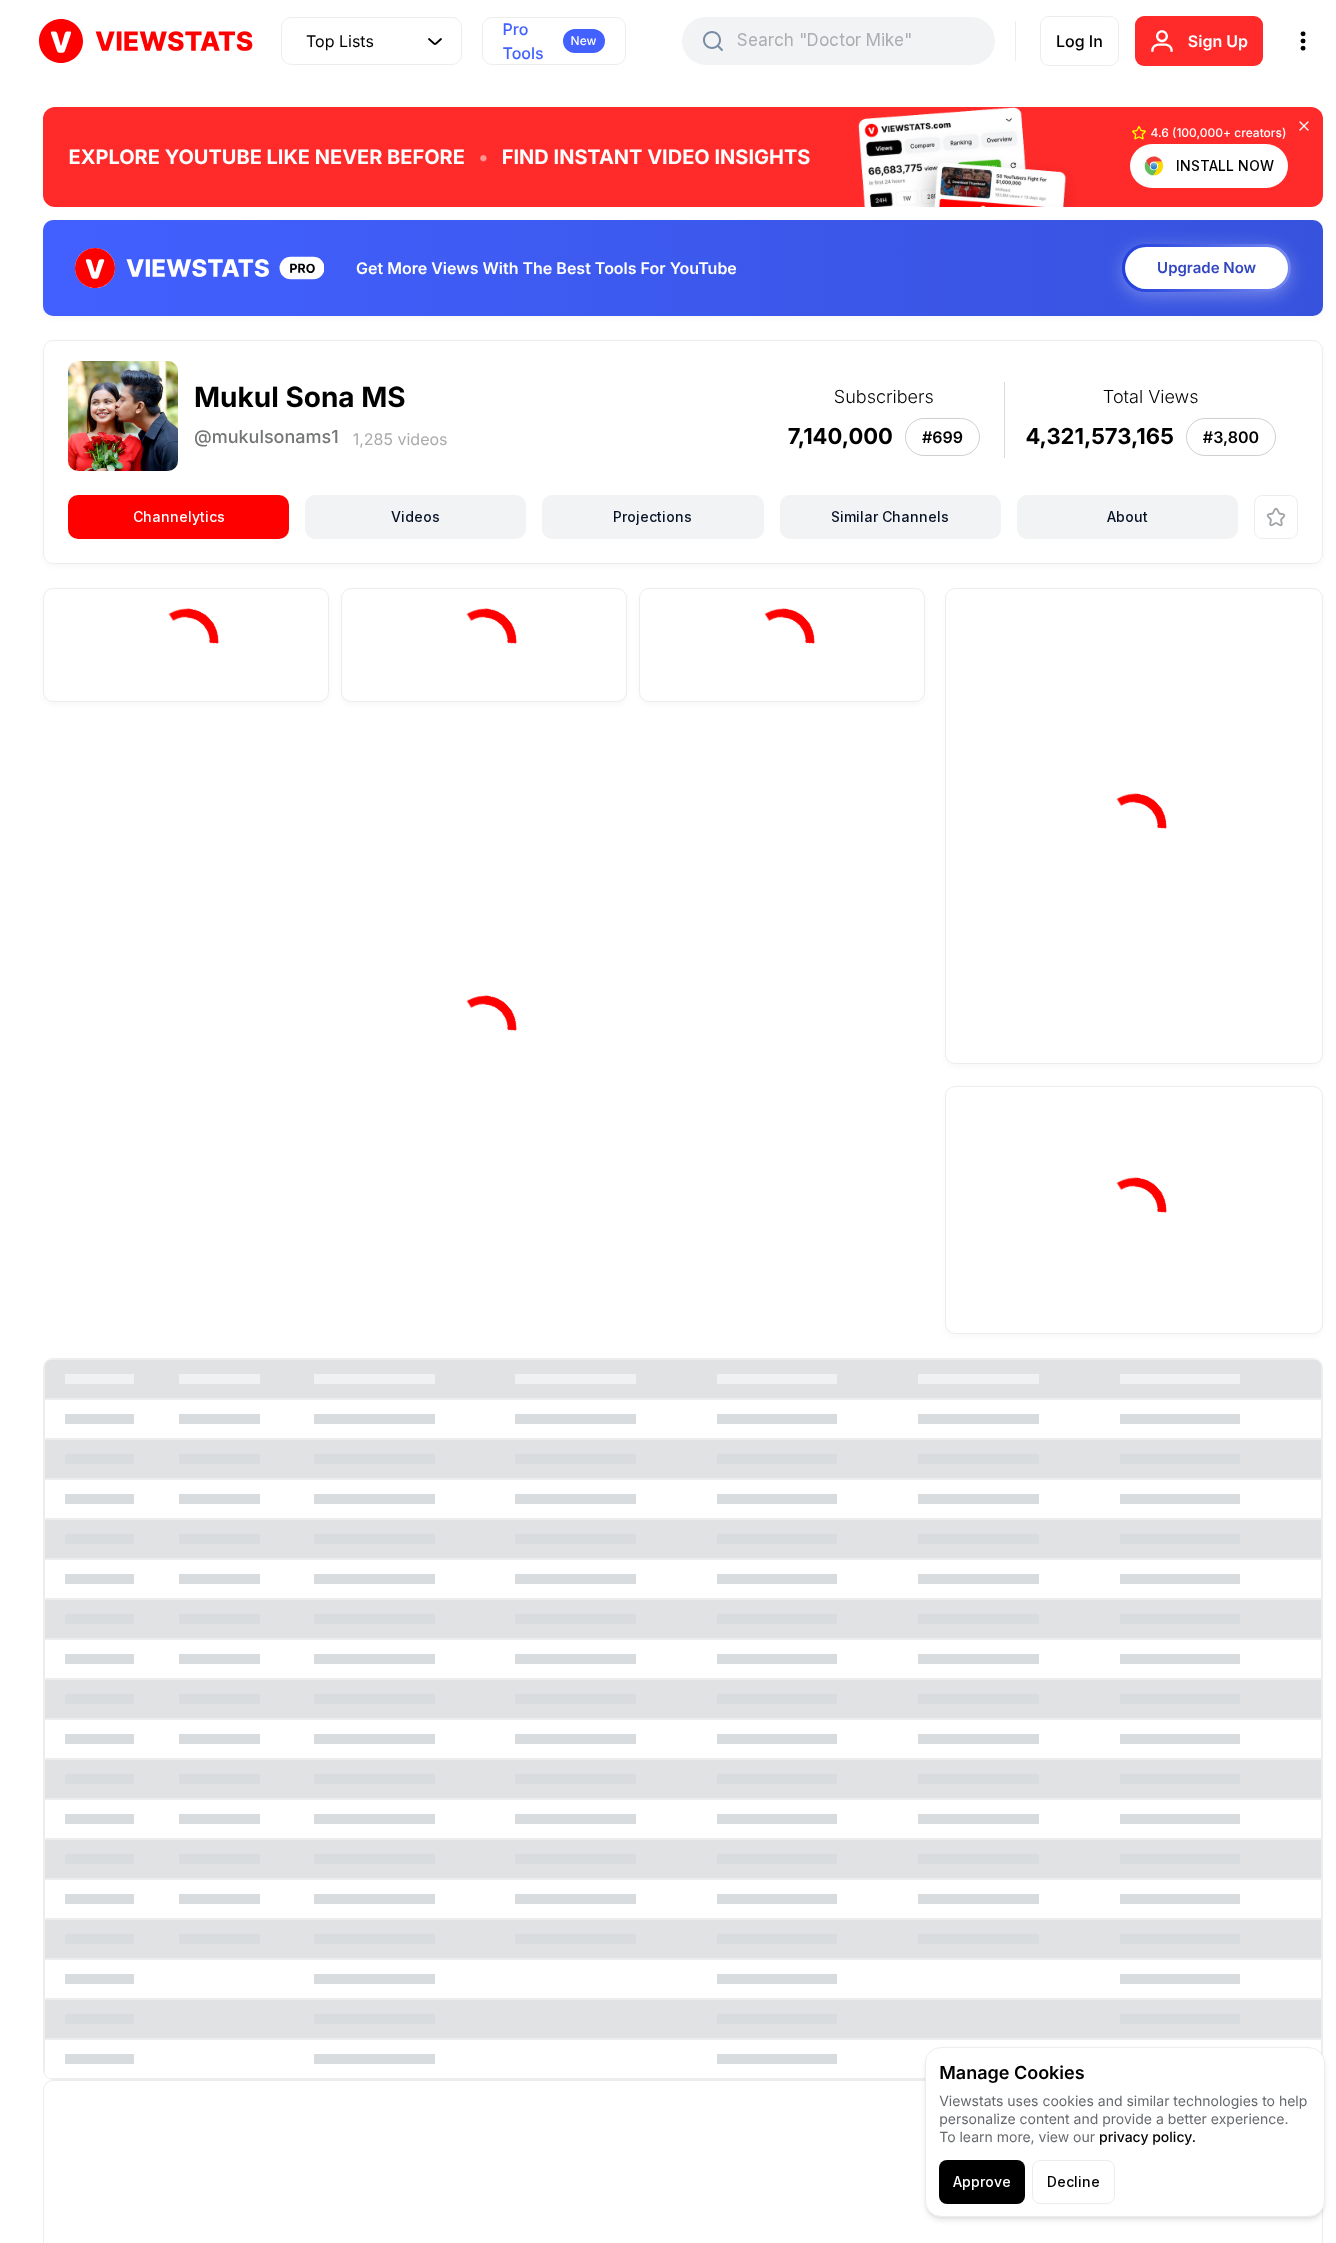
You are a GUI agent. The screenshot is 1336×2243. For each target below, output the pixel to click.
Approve (982, 2181)
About (1127, 516)
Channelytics (179, 516)
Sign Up (1218, 41)
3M (747, 762)
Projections (652, 516)
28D (679, 762)
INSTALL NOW (1225, 165)
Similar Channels (890, 516)
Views (114, 765)
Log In (1079, 41)
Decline (1073, 2181)
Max (873, 762)
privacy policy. (1147, 2137)
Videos (415, 516)
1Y (808, 762)
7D (612, 762)
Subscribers (231, 765)
